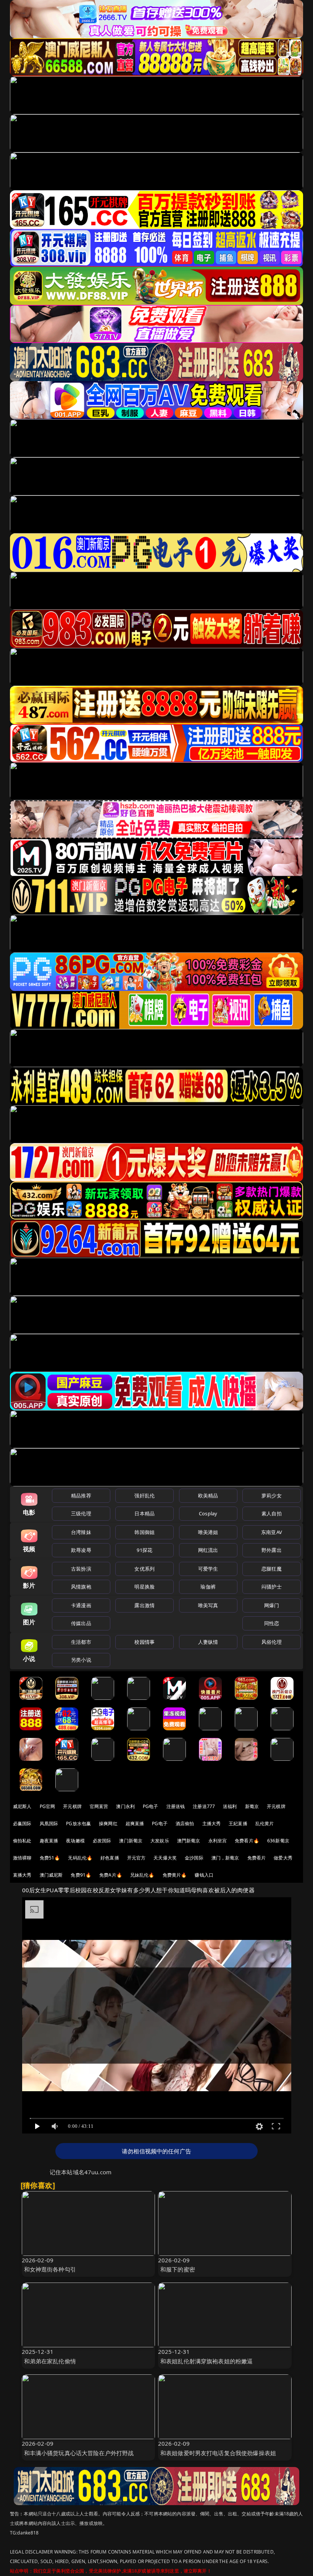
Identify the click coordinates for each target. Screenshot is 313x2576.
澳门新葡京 (131, 1841)
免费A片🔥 (111, 1875)
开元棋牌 (72, 1806)
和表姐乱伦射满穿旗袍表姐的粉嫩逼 (207, 2361)
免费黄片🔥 (175, 1875)
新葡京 (252, 1806)
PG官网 (48, 1806)
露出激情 (144, 1605)
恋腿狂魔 (272, 1569)
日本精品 (144, 1513)
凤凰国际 (49, 1823)
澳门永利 (125, 1806)
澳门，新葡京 (225, 1858)
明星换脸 (144, 1587)
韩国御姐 (144, 1532)
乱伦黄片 (265, 1823)
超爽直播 (135, 1823)
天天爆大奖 (165, 1858)
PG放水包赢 (78, 1823)
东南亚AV (272, 1532)
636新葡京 (278, 1841)
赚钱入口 (204, 1875)
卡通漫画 (81, 1605)
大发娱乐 (160, 1841)
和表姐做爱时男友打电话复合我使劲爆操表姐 (218, 2453)
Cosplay (208, 1513)
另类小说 (81, 1660)
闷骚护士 (272, 1587)
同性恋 (272, 1623)
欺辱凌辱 (81, 1550)
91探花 (144, 1550)
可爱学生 (208, 1569)
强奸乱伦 (144, 1496)
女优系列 (144, 1569)
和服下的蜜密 (178, 2269)
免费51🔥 (50, 1858)
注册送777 (204, 1806)
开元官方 (136, 1858)
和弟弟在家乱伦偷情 (50, 2361)
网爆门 (272, 1605)
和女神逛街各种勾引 (50, 2269)
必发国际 (102, 1841)
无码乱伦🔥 (80, 1858)
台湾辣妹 (81, 1532)
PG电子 (151, 1806)
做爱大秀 (283, 1858)
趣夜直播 (49, 1841)
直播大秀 (22, 1875)
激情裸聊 (22, 1858)
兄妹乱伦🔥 (142, 1875)
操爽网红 (108, 1823)
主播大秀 (212, 1823)
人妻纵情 (208, 1642)
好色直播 (110, 1858)
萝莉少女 (272, 1496)
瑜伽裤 (208, 1587)
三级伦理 (81, 1513)
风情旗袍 (81, 1587)
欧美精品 (208, 1496)
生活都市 (81, 1642)
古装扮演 (81, 1569)
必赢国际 (22, 1823)
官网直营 (99, 1806)
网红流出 (208, 1550)
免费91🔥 (81, 1875)
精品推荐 (81, 1496)
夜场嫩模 (75, 1841)
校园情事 (144, 1642)
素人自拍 (272, 1513)
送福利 (230, 1806)
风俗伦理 (272, 1642)
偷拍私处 (22, 1841)
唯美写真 (208, 1605)
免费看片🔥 (247, 1841)
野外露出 (272, 1550)
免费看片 (257, 1858)
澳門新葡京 (189, 1841)
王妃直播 (238, 1823)
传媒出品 (81, 1623)
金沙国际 (194, 1858)
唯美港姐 (208, 1532)
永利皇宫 (218, 1841)
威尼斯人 (22, 1806)
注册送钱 (176, 1806)
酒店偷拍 (185, 1823)
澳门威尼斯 (51, 1875)
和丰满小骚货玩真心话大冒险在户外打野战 (79, 2453)
